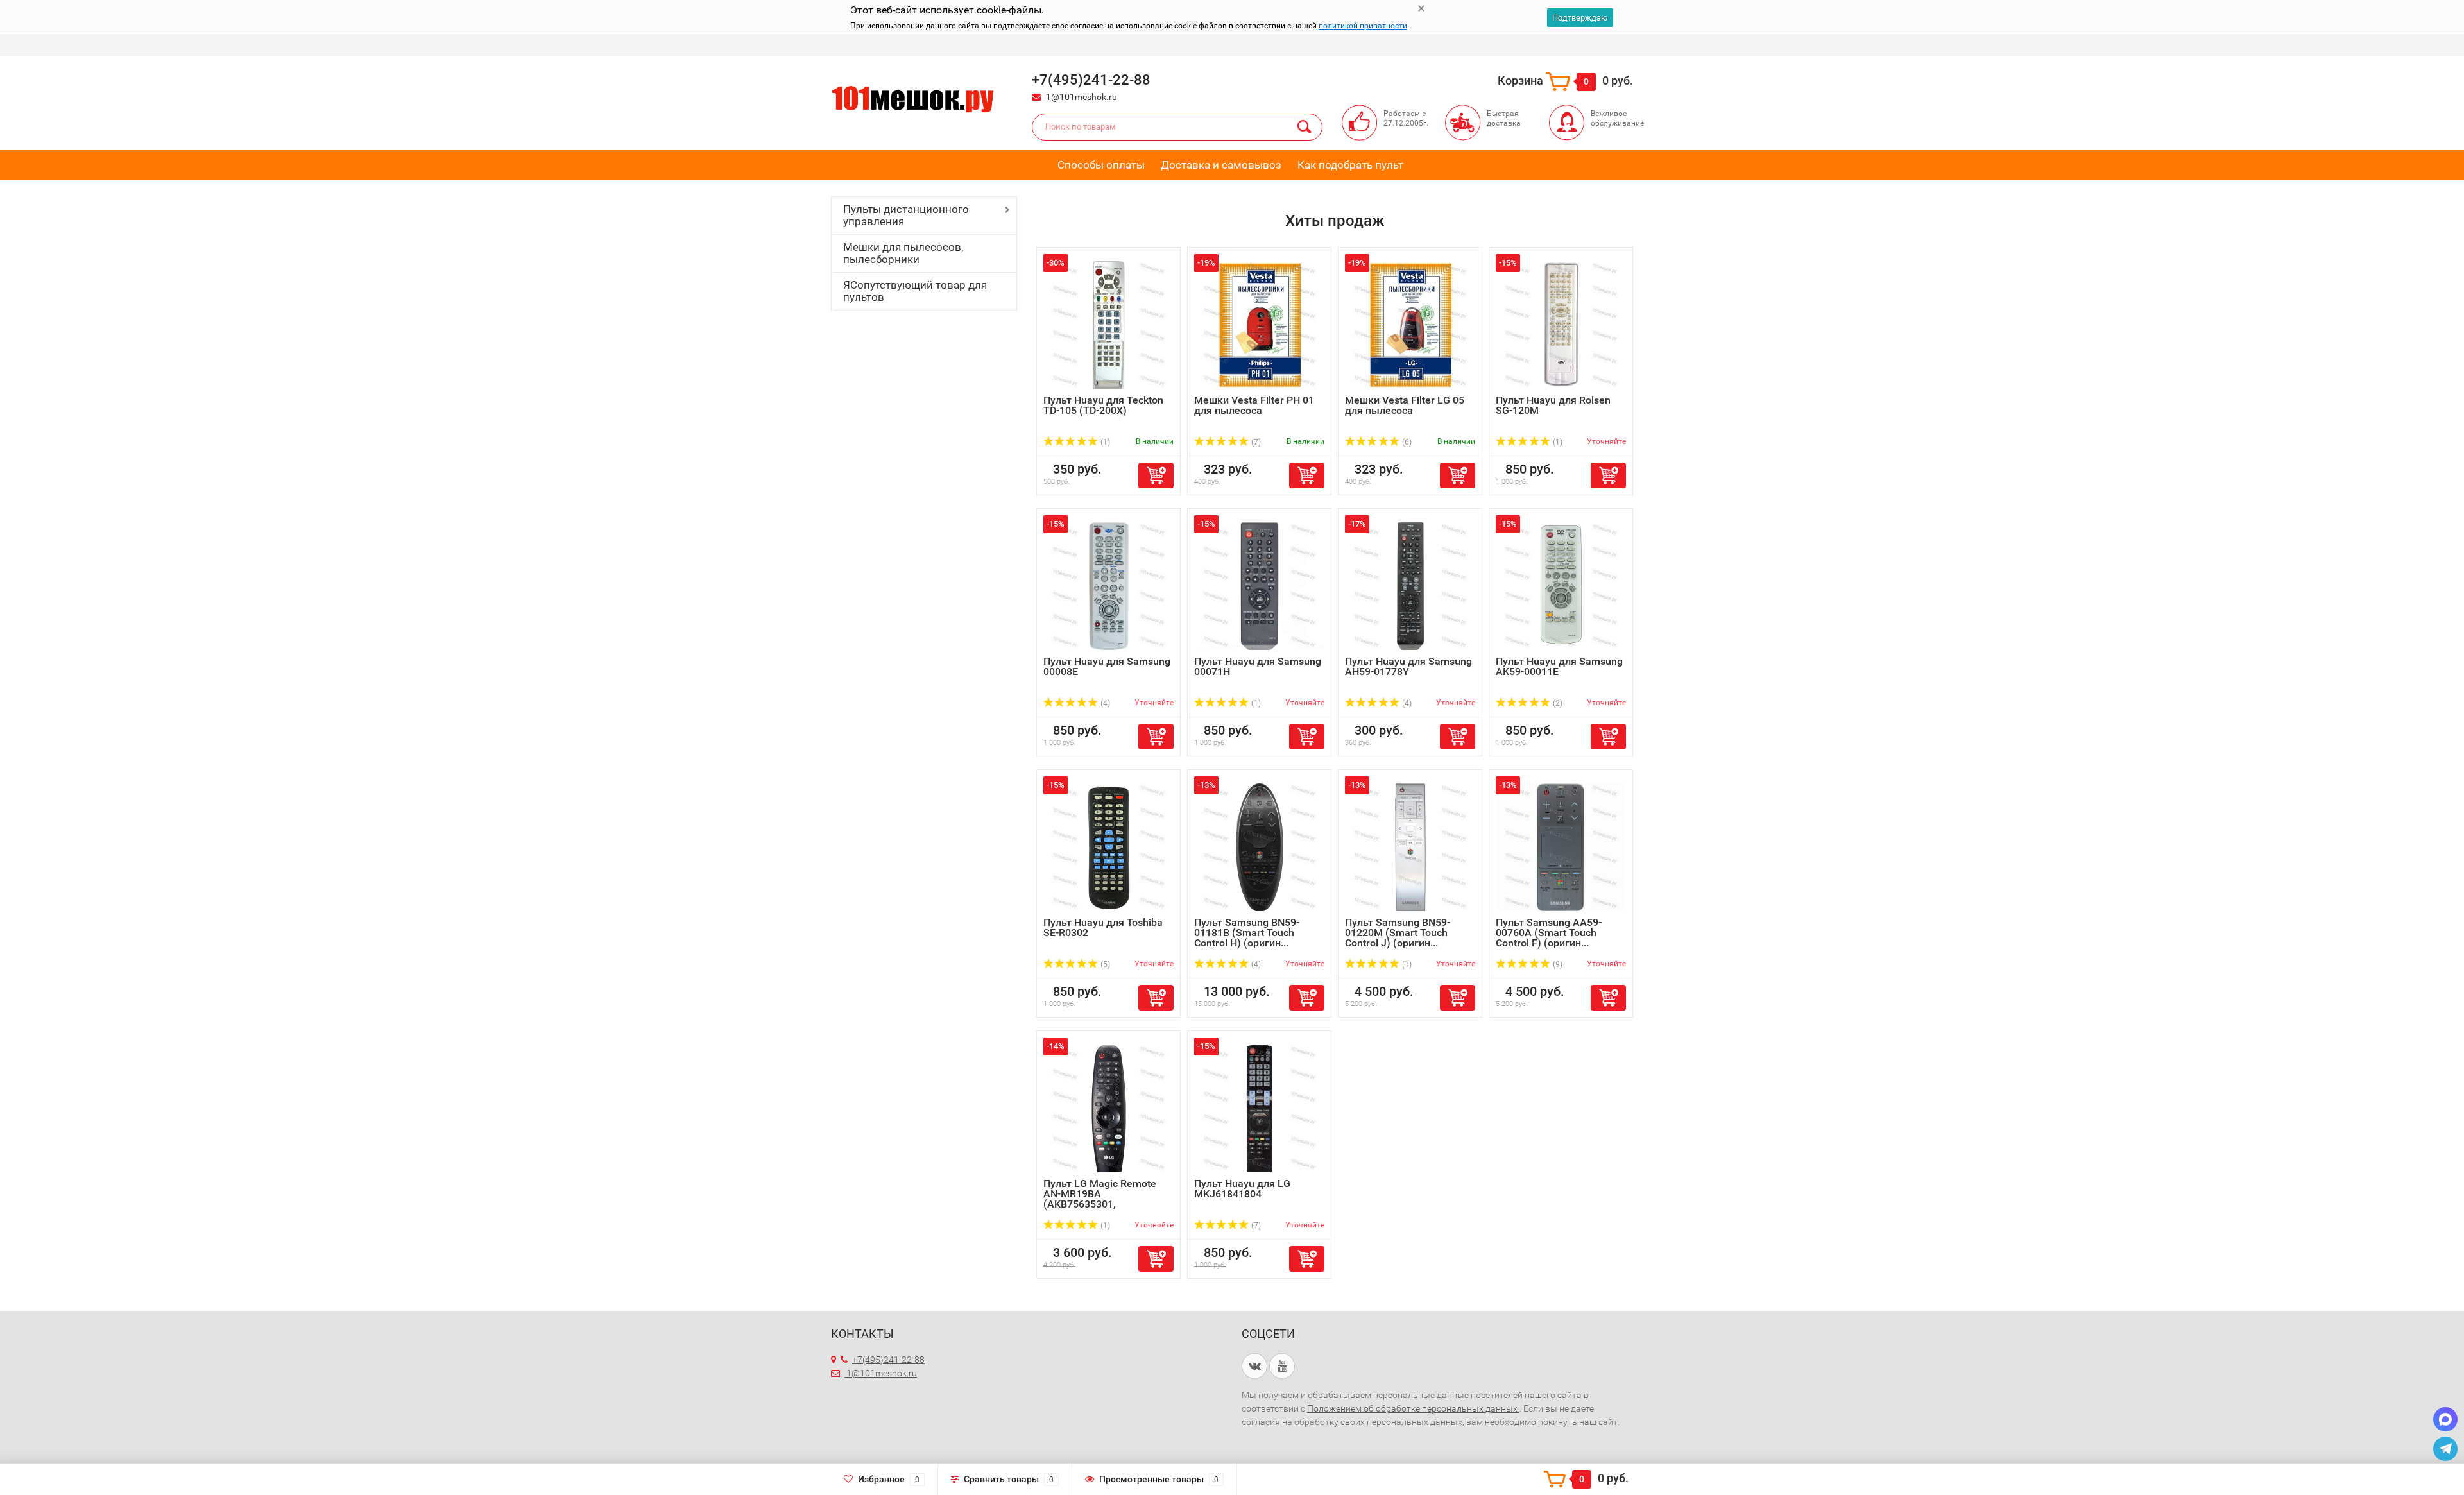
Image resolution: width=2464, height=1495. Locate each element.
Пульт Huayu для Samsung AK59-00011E (1559, 666)
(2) (1557, 703)
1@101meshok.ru (1082, 97)
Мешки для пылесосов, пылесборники (903, 253)
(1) (1104, 442)
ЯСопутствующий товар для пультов (915, 291)
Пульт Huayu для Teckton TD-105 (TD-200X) (1103, 405)
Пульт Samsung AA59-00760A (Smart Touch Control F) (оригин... (1549, 933)
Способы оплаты (1101, 165)
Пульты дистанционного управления (906, 215)
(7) (1255, 442)
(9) (1557, 964)
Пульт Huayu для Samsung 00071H (1258, 666)
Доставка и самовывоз (1221, 165)
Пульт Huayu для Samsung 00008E (1107, 666)
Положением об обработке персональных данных (1413, 1408)
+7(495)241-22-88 (888, 1360)
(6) (1406, 442)
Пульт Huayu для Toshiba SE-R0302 (1103, 927)
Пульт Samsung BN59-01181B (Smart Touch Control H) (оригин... (1247, 933)
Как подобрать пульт (1350, 165)
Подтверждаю (1580, 18)
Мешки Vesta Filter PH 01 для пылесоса (1254, 405)
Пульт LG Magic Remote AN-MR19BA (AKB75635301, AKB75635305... (1100, 1199)
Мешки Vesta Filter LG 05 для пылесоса (1405, 405)
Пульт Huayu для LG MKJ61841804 (1242, 1189)
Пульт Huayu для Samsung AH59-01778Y (1408, 666)
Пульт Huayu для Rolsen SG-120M (1553, 405)
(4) (1104, 703)
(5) (1104, 964)
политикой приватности (1363, 26)
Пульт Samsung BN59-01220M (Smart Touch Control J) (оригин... (1398, 933)
